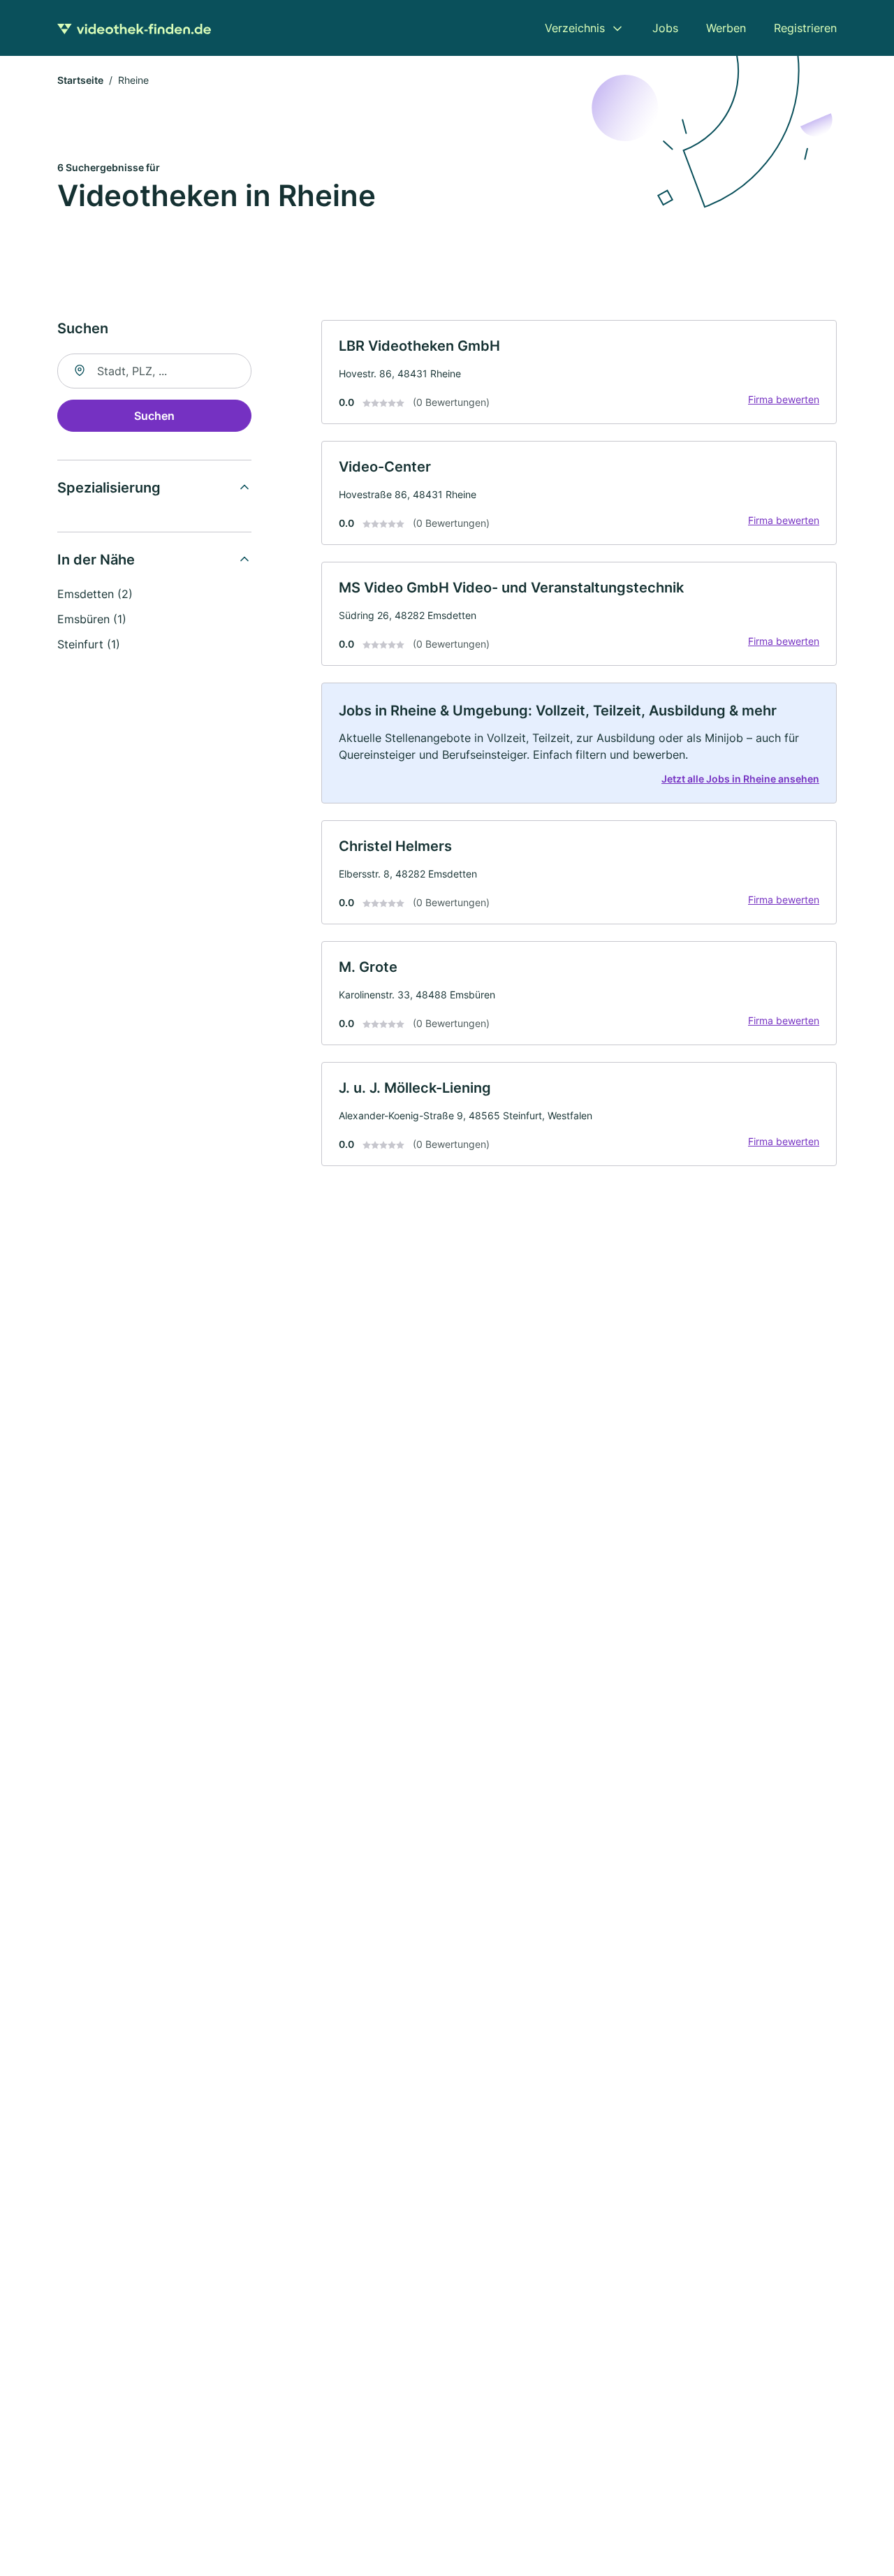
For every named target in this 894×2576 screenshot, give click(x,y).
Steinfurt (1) (89, 644)
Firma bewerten (784, 399)
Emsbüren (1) (92, 619)
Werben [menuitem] (726, 28)
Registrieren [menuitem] (805, 28)
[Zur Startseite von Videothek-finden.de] (134, 28)
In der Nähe (96, 560)
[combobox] (154, 371)
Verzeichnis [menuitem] (575, 28)
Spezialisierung (109, 488)
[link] (579, 372)
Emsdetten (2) (95, 594)
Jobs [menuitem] (665, 28)
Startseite (80, 80)
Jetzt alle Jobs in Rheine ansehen (740, 779)
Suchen (154, 416)
